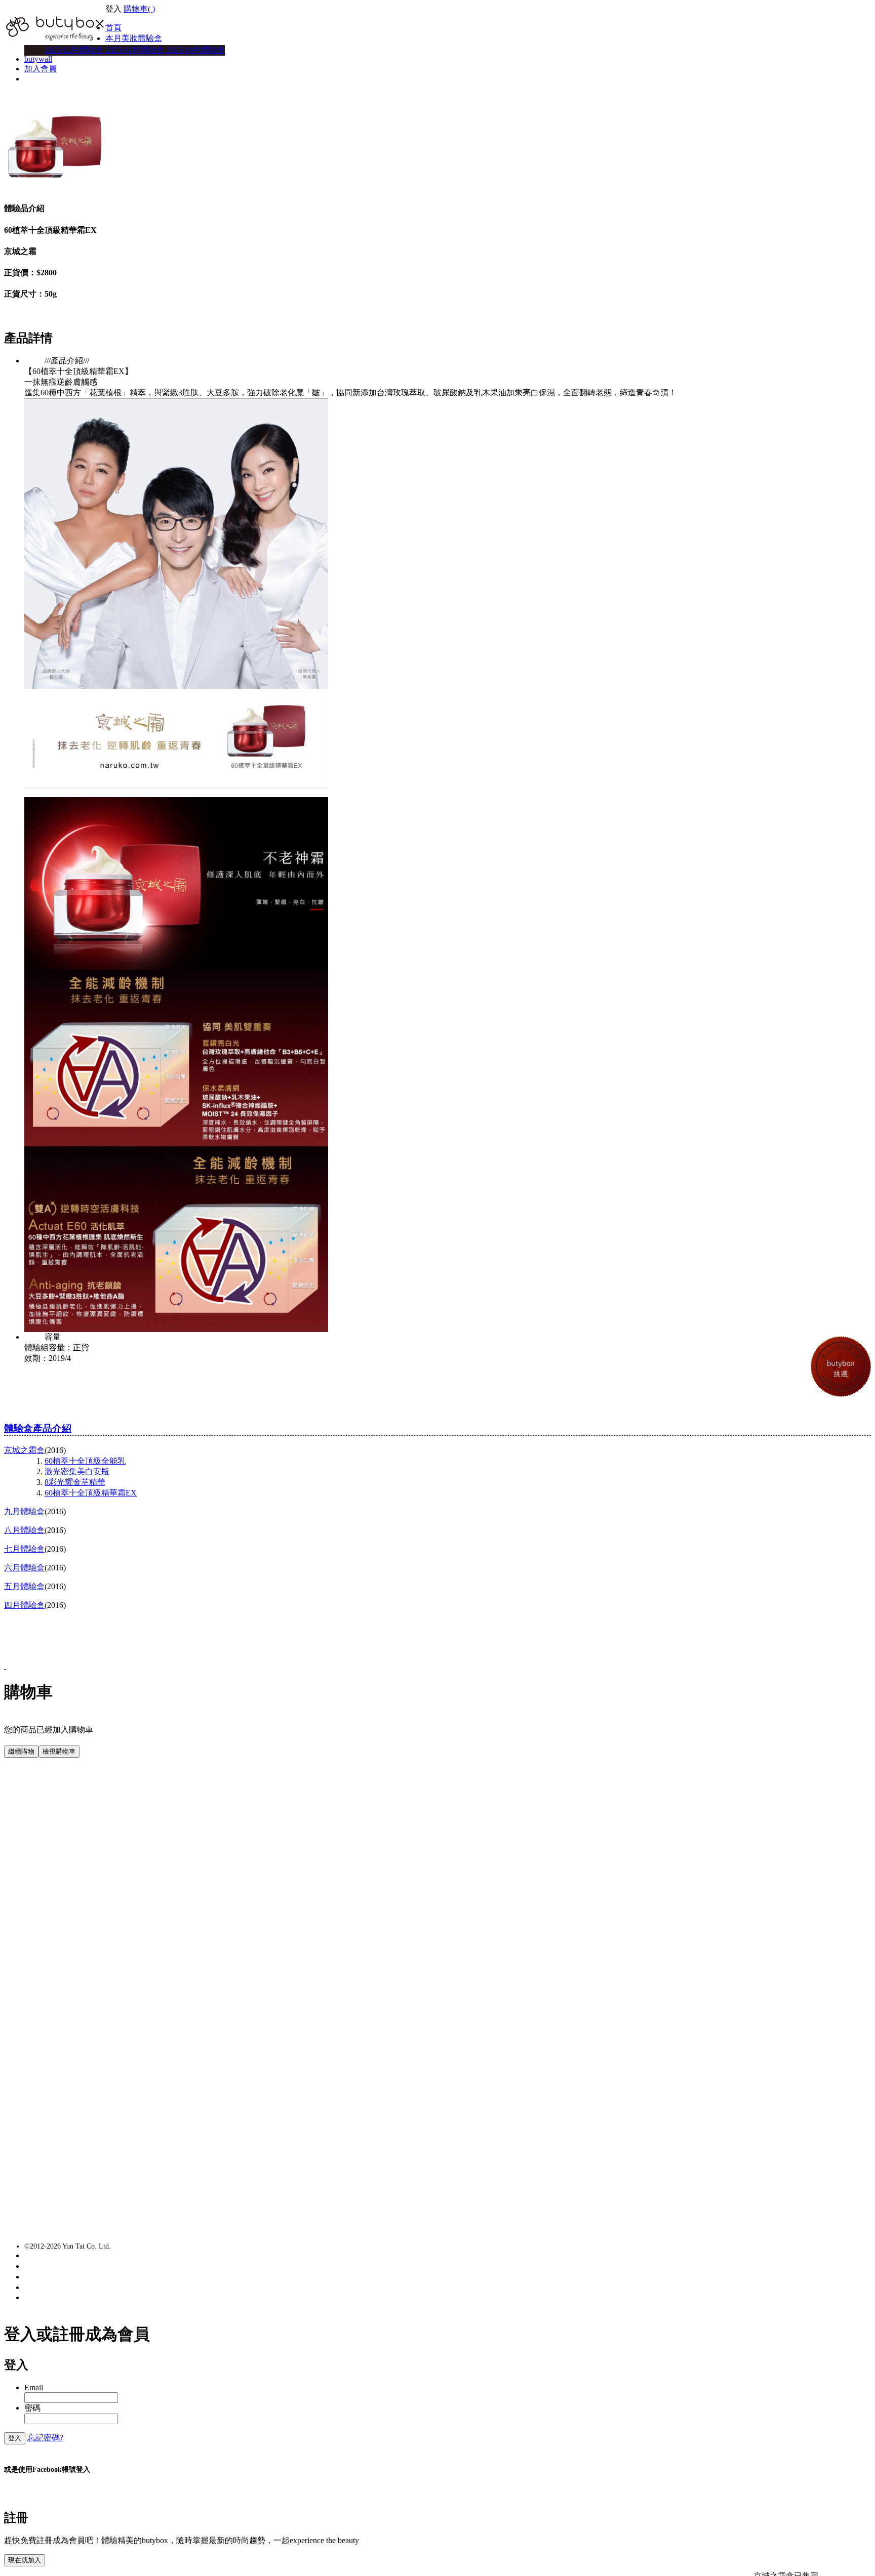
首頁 (113, 28)
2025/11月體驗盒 (135, 50)
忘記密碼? (45, 2438)
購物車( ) (139, 9)
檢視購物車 (59, 1751)
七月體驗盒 (24, 1549)
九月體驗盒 (24, 1511)
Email (34, 2387)
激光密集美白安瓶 (77, 1471)
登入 (15, 2438)
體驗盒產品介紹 (38, 1428)
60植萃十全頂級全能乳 (85, 1461)
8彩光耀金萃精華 (75, 1482)
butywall (38, 59)
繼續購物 (21, 1751)
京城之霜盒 (24, 1450)
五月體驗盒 (24, 1586)
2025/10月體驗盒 (195, 50)
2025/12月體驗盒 (74, 50)
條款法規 (49, 2287)
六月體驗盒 (24, 1568)
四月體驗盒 (24, 1605)
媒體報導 (49, 2277)
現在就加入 (25, 2560)
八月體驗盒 (24, 1530)
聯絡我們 (49, 2266)
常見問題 (49, 2255)
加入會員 (41, 69)
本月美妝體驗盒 (134, 38)
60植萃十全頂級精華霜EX (91, 1493)
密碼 (32, 2408)
